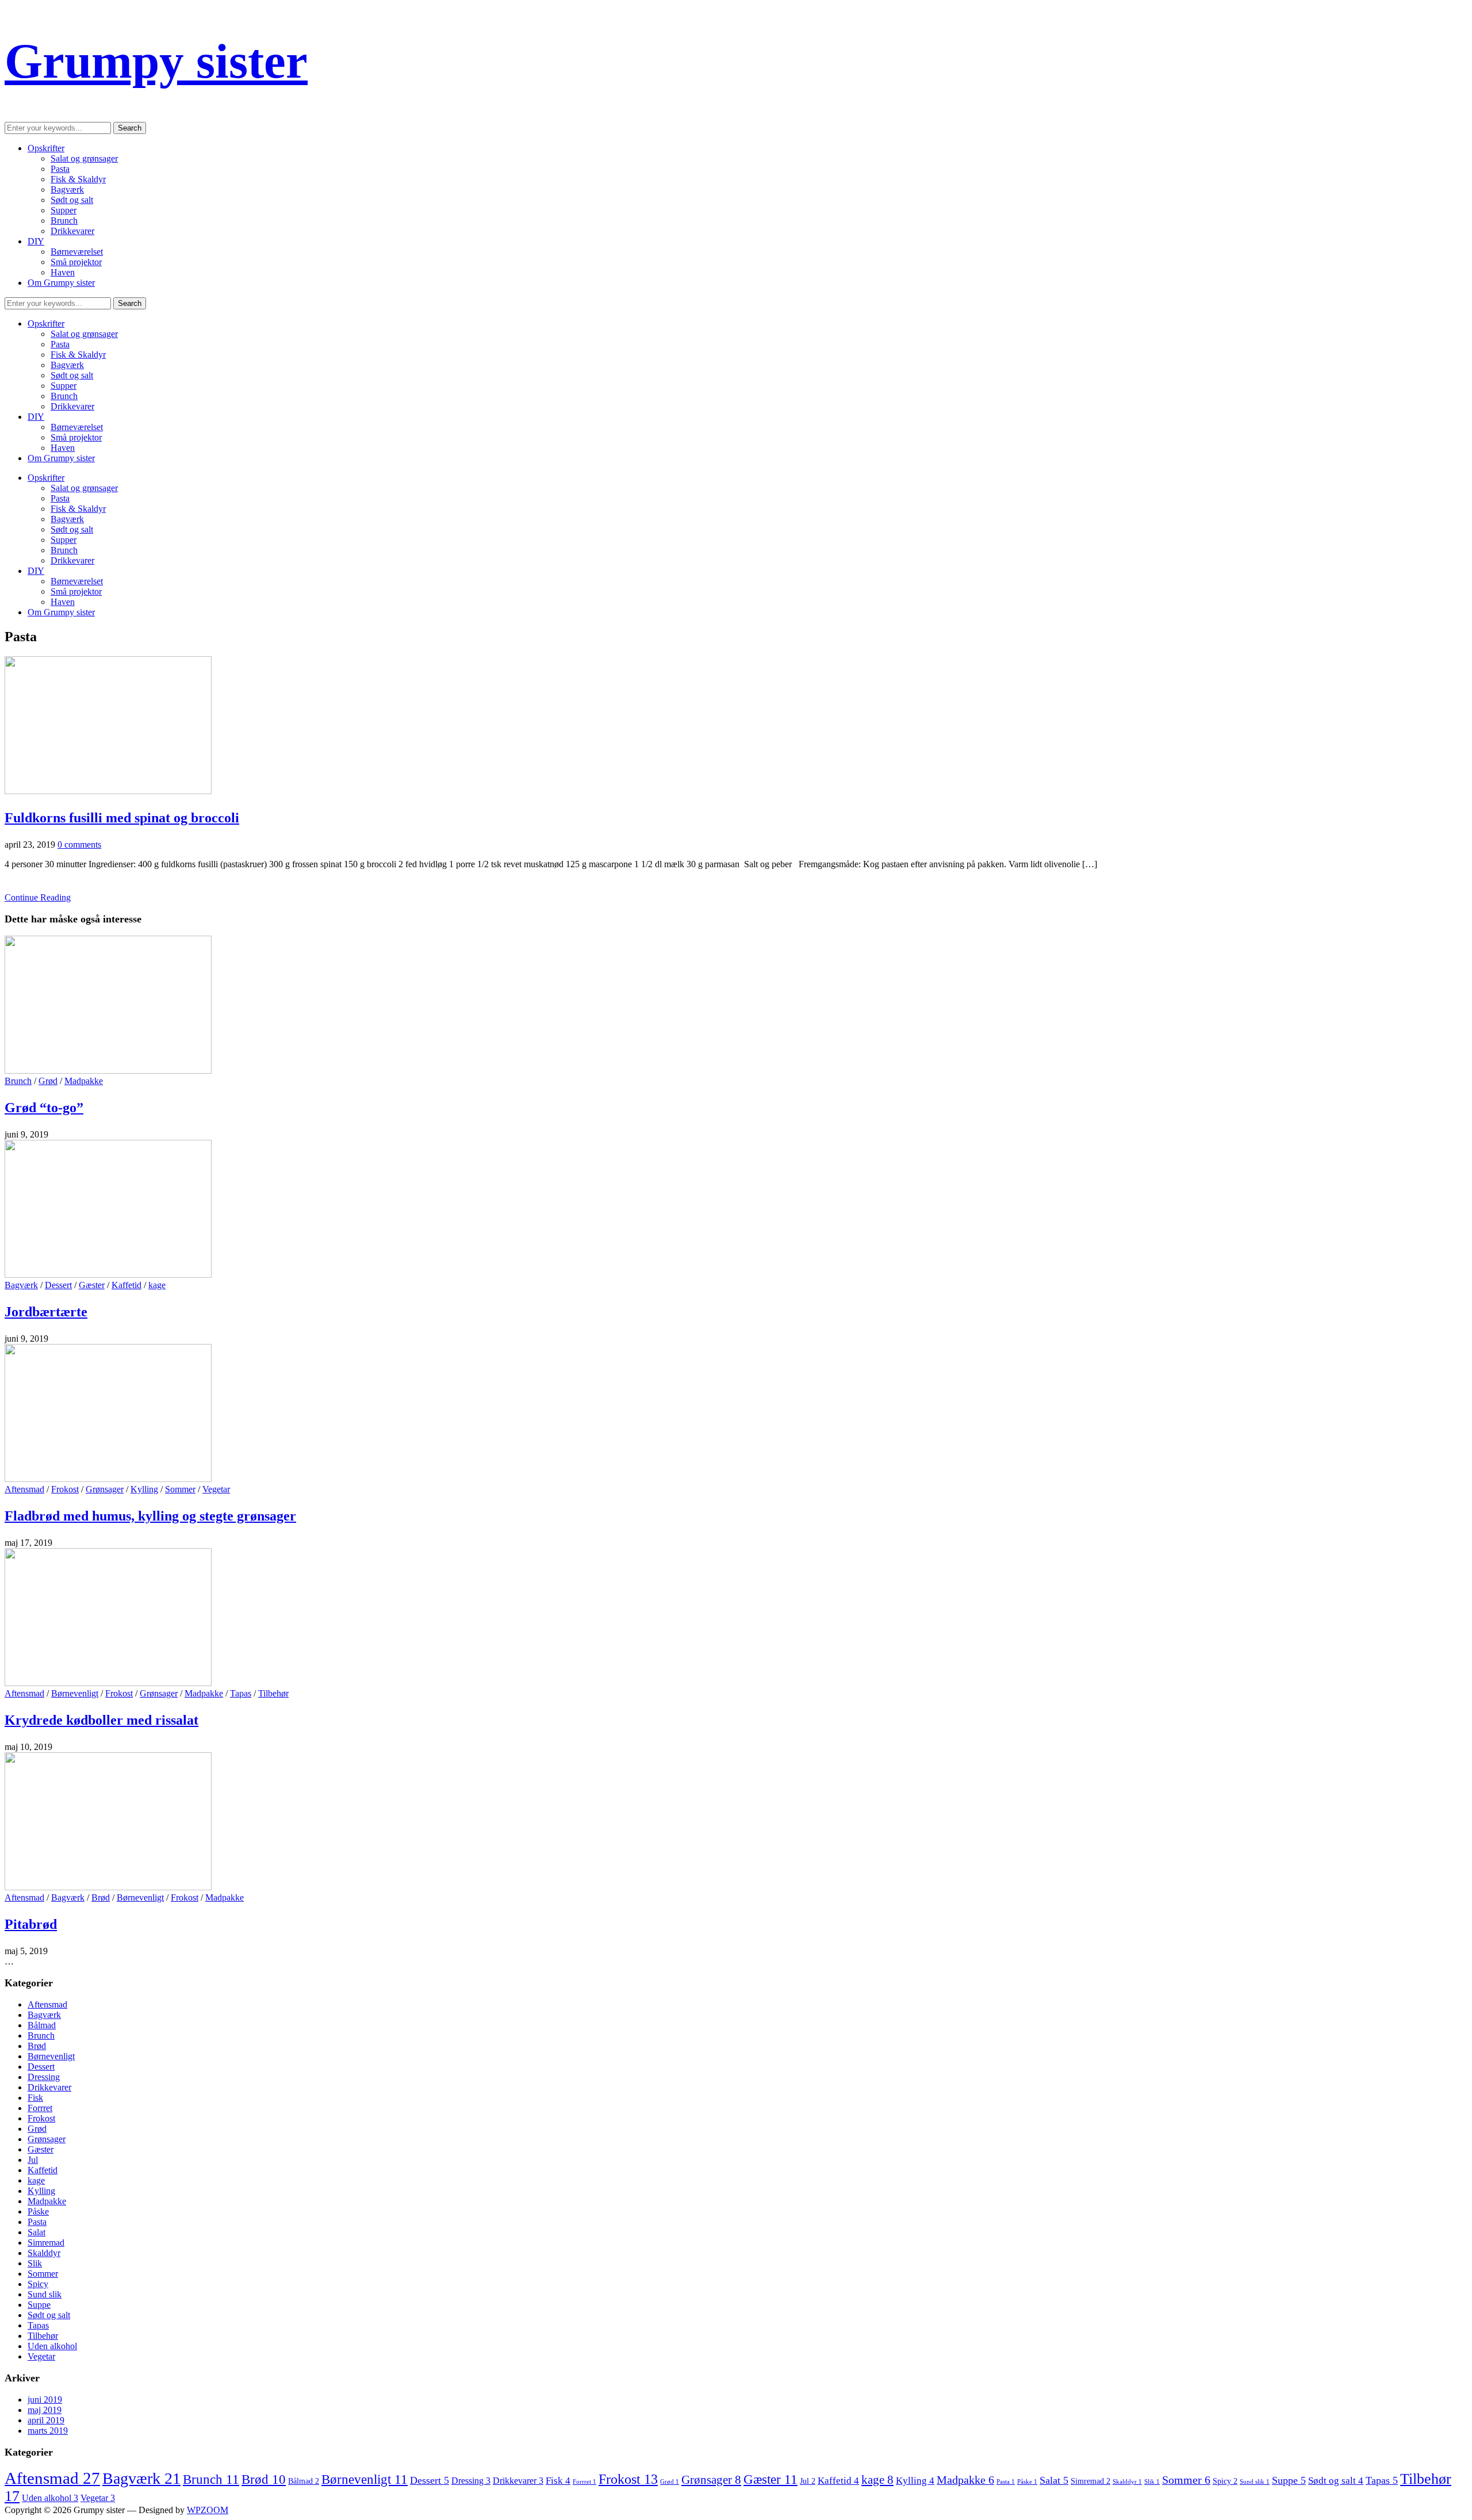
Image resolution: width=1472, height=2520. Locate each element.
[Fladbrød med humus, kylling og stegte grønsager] (108, 1479)
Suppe (39, 2305)
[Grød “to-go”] (108, 1071)
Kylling (144, 1489)
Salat (37, 2232)
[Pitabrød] (108, 1887)
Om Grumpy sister (61, 283)
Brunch (64, 221)
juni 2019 (45, 2400)
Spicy (38, 2284)
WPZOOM (208, 2510)
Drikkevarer (72, 231)
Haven (63, 272)
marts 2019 (48, 2431)
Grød (48, 1081)
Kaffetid (126, 1285)
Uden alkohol (52, 2346)
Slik (35, 2263)
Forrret (40, 2108)
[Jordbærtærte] (108, 1275)
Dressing (44, 2077)
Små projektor (76, 262)
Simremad (46, 2243)
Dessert (58, 1285)
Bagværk (67, 189)
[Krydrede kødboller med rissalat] (108, 1683)
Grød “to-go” (44, 1108)
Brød (101, 1897)
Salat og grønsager (84, 158)
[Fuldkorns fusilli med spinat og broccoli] (108, 791)
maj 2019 (45, 2410)
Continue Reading (38, 897)
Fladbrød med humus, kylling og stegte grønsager (150, 1516)
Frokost (65, 1489)
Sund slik (45, 2294)
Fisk (35, 2098)
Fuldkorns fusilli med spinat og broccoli (122, 818)
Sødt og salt (72, 200)
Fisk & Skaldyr (78, 179)
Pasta (60, 169)
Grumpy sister (156, 61)
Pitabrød (31, 1924)
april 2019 (46, 2420)
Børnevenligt (75, 1693)
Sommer (180, 1489)
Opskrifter (46, 148)
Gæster (92, 1285)
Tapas (241, 1693)
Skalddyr (44, 2253)
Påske (38, 2211)
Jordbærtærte (46, 1312)
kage (157, 1285)
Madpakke (84, 1081)
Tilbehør (273, 1693)
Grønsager (105, 1489)
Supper (64, 210)
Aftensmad (24, 1489)
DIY (36, 241)
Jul (33, 2160)
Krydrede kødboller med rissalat (101, 1720)
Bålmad (42, 2025)
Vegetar (216, 1489)
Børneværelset (77, 252)
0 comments (79, 845)
